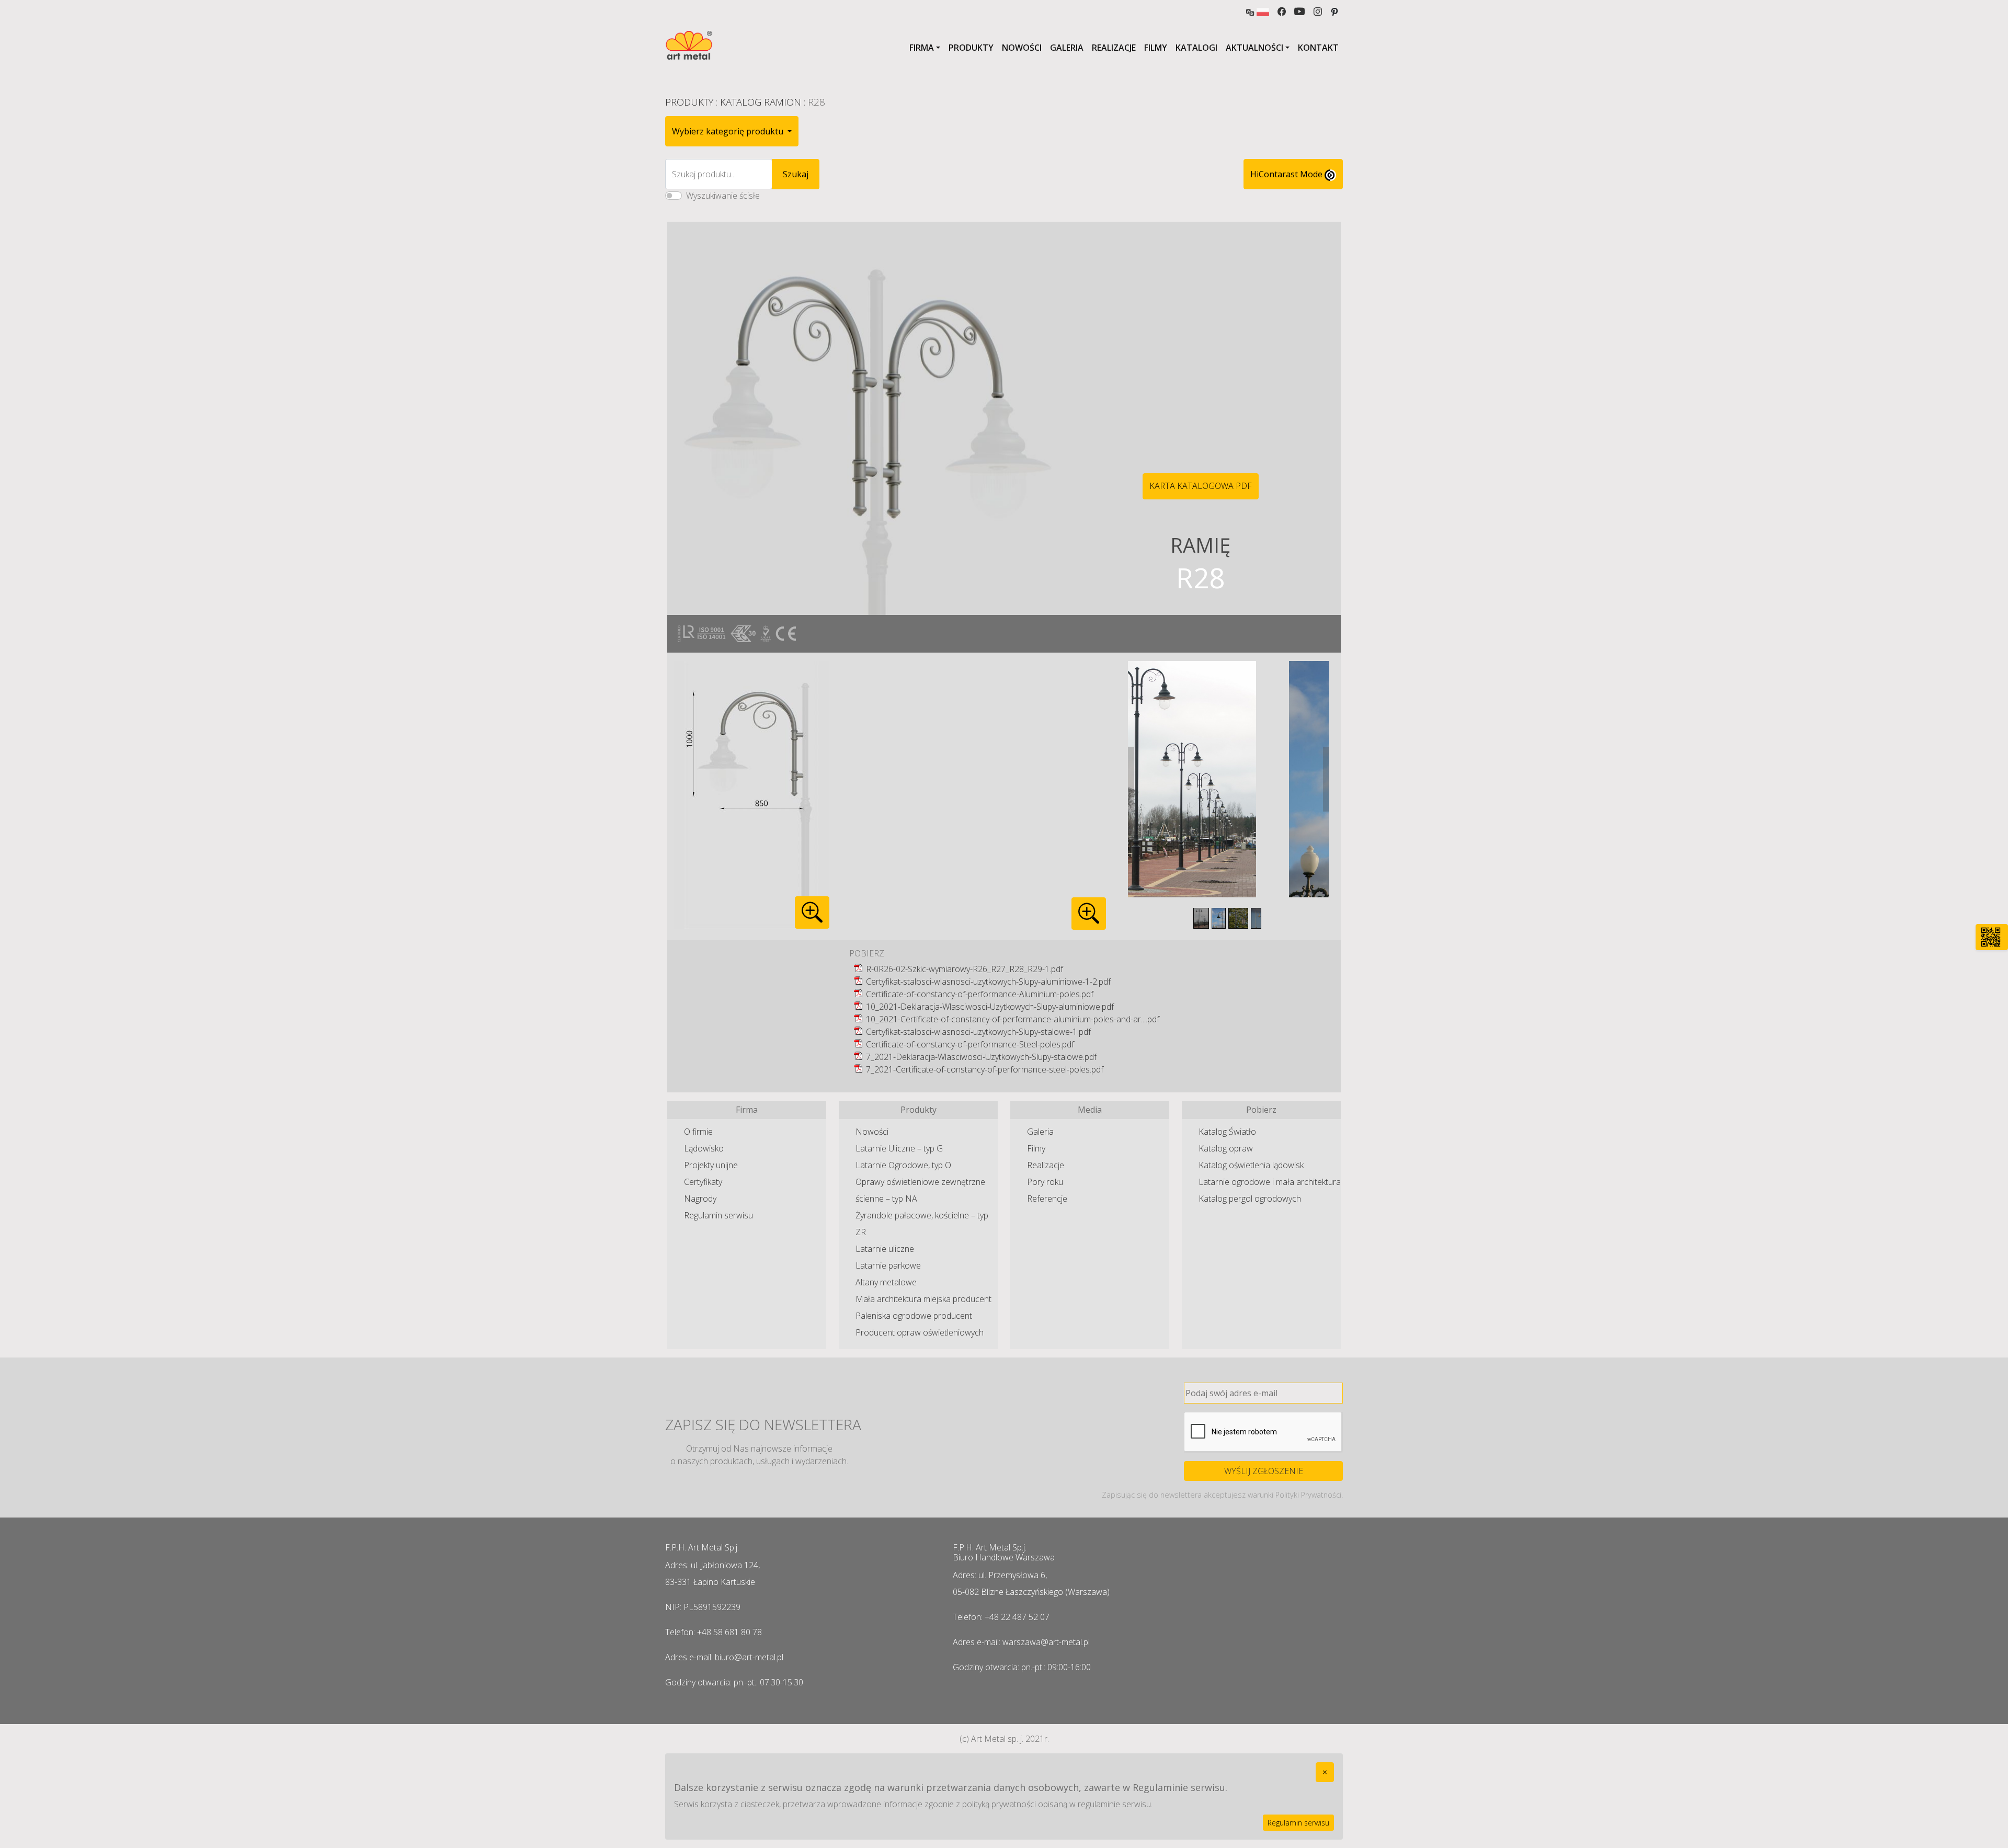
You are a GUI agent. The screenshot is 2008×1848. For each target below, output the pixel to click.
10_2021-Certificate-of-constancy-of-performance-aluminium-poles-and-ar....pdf (1013, 1019)
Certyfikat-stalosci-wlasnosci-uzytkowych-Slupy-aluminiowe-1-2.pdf (988, 982)
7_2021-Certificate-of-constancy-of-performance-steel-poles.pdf (985, 1069)
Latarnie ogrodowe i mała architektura (1270, 1182)
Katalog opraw (1226, 1148)
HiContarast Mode (1287, 174)
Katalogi (1196, 48)
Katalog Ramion (761, 102)
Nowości (1022, 48)
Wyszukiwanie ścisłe (723, 196)
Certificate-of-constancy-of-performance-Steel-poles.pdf (970, 1044)
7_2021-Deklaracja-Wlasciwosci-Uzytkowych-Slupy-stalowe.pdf (981, 1057)
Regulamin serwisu (718, 1215)
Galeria (1067, 48)
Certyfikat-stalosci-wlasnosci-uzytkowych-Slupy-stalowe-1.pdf (978, 1032)
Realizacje (1114, 48)
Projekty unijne (711, 1165)
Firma (922, 48)
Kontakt (1318, 48)
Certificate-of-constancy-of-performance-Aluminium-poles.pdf (980, 994)
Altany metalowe (886, 1282)
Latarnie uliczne (885, 1249)
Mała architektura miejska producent (923, 1299)
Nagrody (700, 1199)
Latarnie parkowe (888, 1265)
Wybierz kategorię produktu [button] (729, 131)
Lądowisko (704, 1148)
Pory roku (1045, 1182)
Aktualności (1254, 48)
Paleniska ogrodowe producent (914, 1316)
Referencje (1047, 1199)
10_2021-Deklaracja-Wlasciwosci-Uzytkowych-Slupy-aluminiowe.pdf (990, 1007)
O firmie (698, 1132)
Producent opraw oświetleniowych (920, 1332)
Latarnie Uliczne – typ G (899, 1148)
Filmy (1156, 48)
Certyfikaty (703, 1182)
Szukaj (796, 174)
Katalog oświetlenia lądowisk (1251, 1165)
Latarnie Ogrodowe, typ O (903, 1165)
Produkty (971, 48)
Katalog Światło (1227, 1132)
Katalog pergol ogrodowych (1250, 1199)
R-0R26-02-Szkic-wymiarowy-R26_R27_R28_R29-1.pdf (965, 969)
